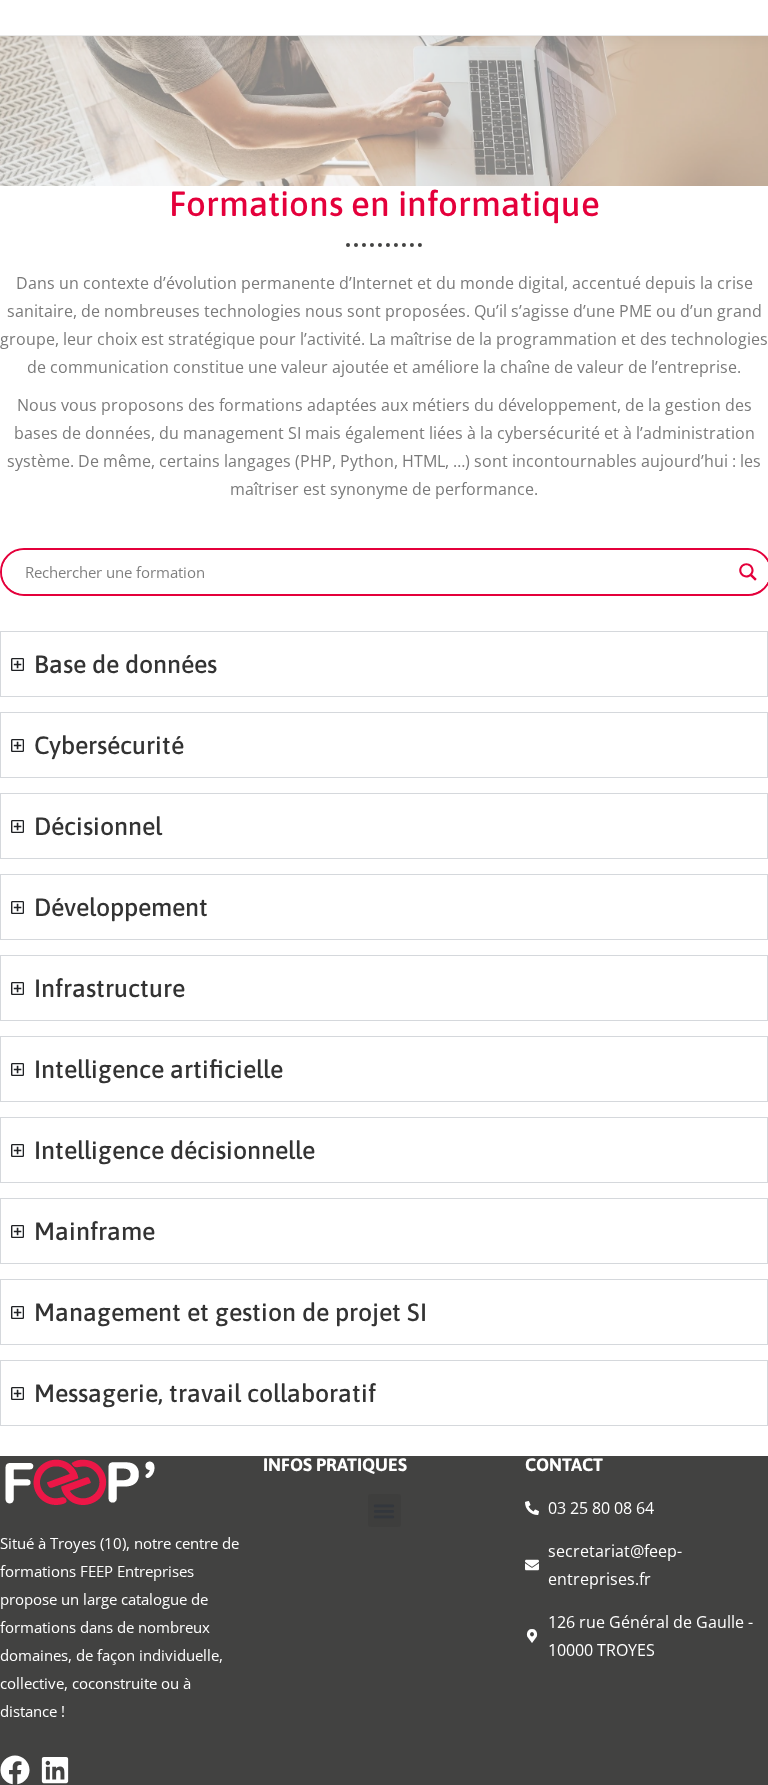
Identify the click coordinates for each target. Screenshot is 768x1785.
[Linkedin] (55, 1770)
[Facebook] (15, 1770)
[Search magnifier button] (748, 572)
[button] (384, 1510)
